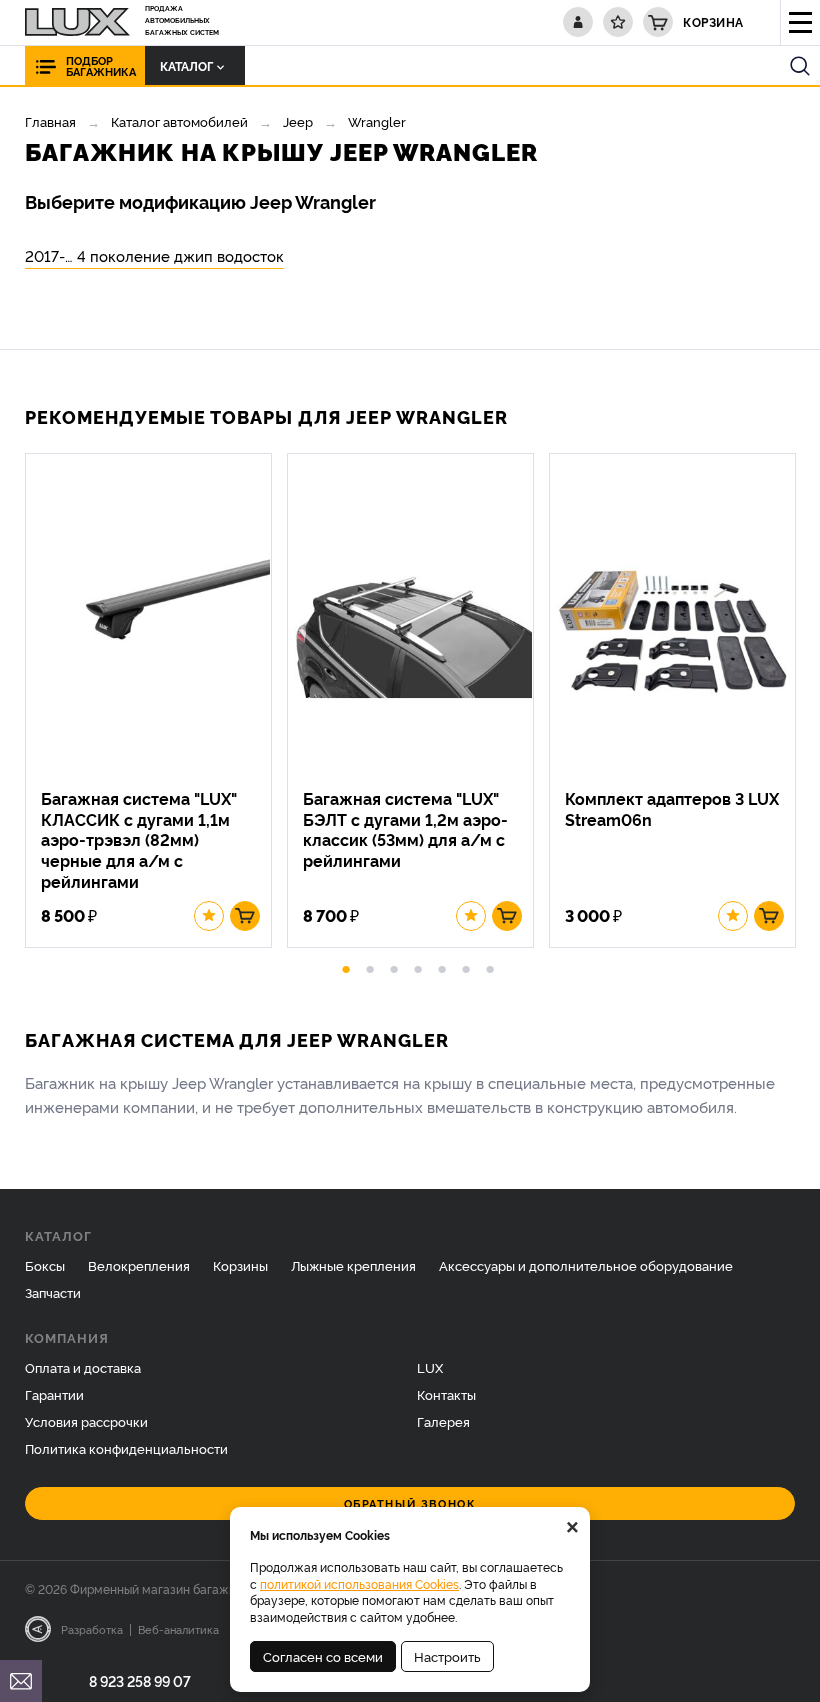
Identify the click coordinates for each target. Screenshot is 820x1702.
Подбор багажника (101, 66)
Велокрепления (139, 1265)
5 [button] (442, 966)
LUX (430, 1367)
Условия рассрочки (86, 1421)
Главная (50, 121)
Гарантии (54, 1394)
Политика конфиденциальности (126, 1448)
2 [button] (370, 966)
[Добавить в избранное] (209, 916)
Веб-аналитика (178, 1629)
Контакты (446, 1394)
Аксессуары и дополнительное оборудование (586, 1265)
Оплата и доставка (83, 1367)
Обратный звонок (410, 1503)
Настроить (447, 1656)
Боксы (45, 1265)
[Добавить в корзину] (245, 916)
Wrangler (377, 121)
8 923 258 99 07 (140, 1680)
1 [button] (346, 966)
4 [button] (418, 966)
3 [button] (394, 966)
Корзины (240, 1265)
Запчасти (53, 1292)
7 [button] (490, 966)
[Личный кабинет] (578, 22)
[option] (156, 700)
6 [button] (466, 966)
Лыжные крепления (353, 1265)
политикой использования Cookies (359, 1583)
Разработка (92, 1629)
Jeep (298, 121)
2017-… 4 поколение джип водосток (154, 255)
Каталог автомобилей (179, 121)
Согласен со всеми (323, 1656)
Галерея (443, 1421)
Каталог (186, 65)
